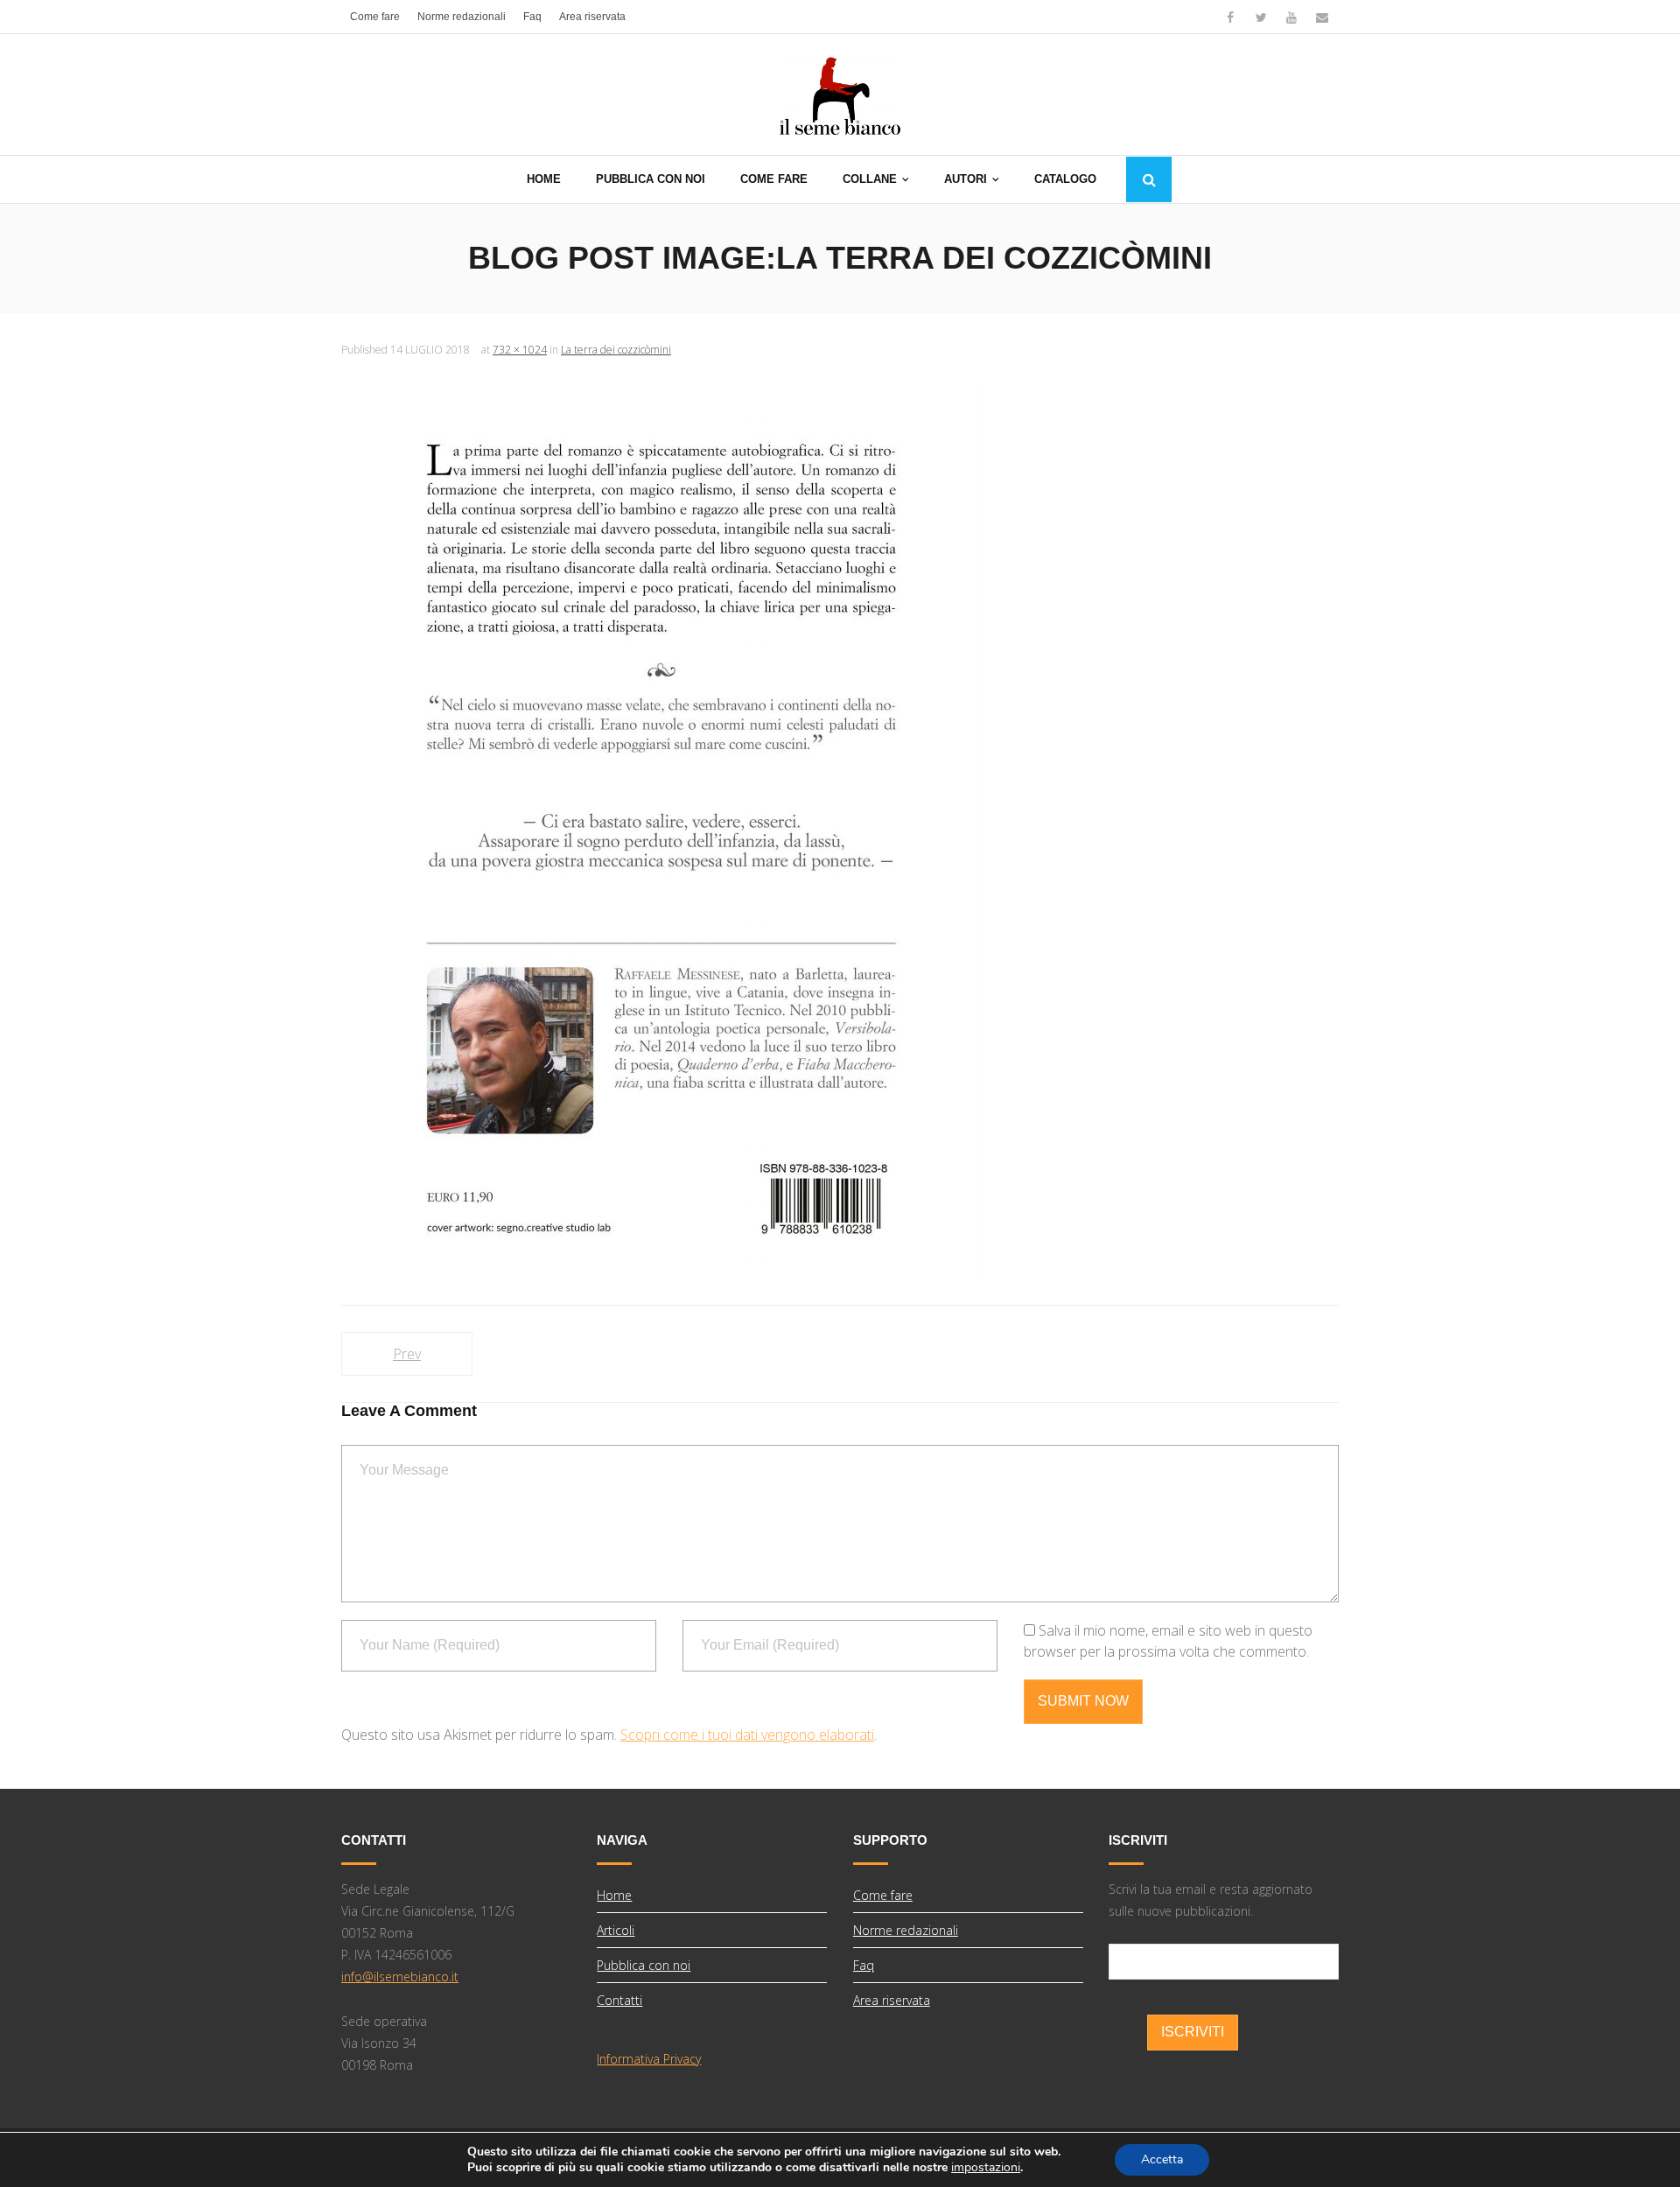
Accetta (1162, 2159)
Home (614, 1895)
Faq (532, 17)
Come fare (375, 17)
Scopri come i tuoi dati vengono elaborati (747, 1735)
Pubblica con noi (644, 1965)
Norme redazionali (462, 17)
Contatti (619, 2000)
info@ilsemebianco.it (400, 1977)
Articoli (616, 1930)
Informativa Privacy (649, 2059)
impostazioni (986, 2168)
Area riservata (592, 17)
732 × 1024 (520, 350)
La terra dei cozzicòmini (616, 350)
